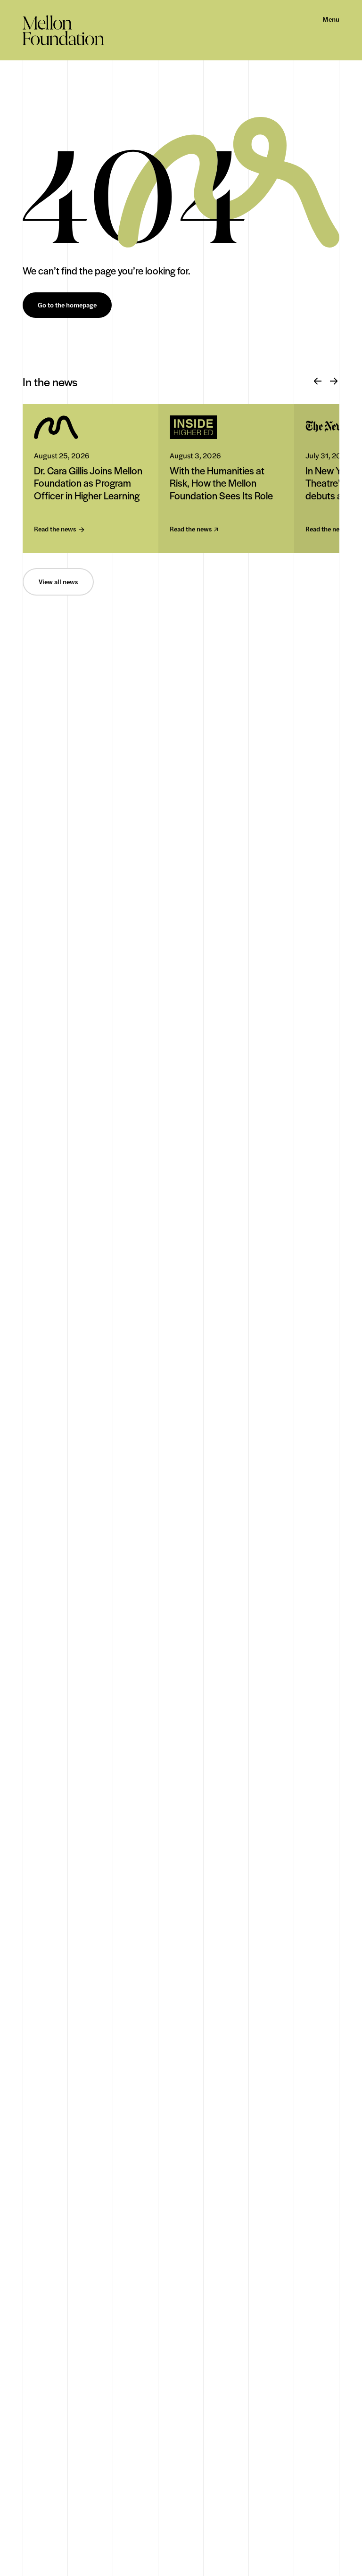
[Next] (334, 381)
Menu (331, 19)
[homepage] (63, 30)
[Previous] (318, 381)
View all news (58, 582)
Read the (55, 529)
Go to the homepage (67, 305)
